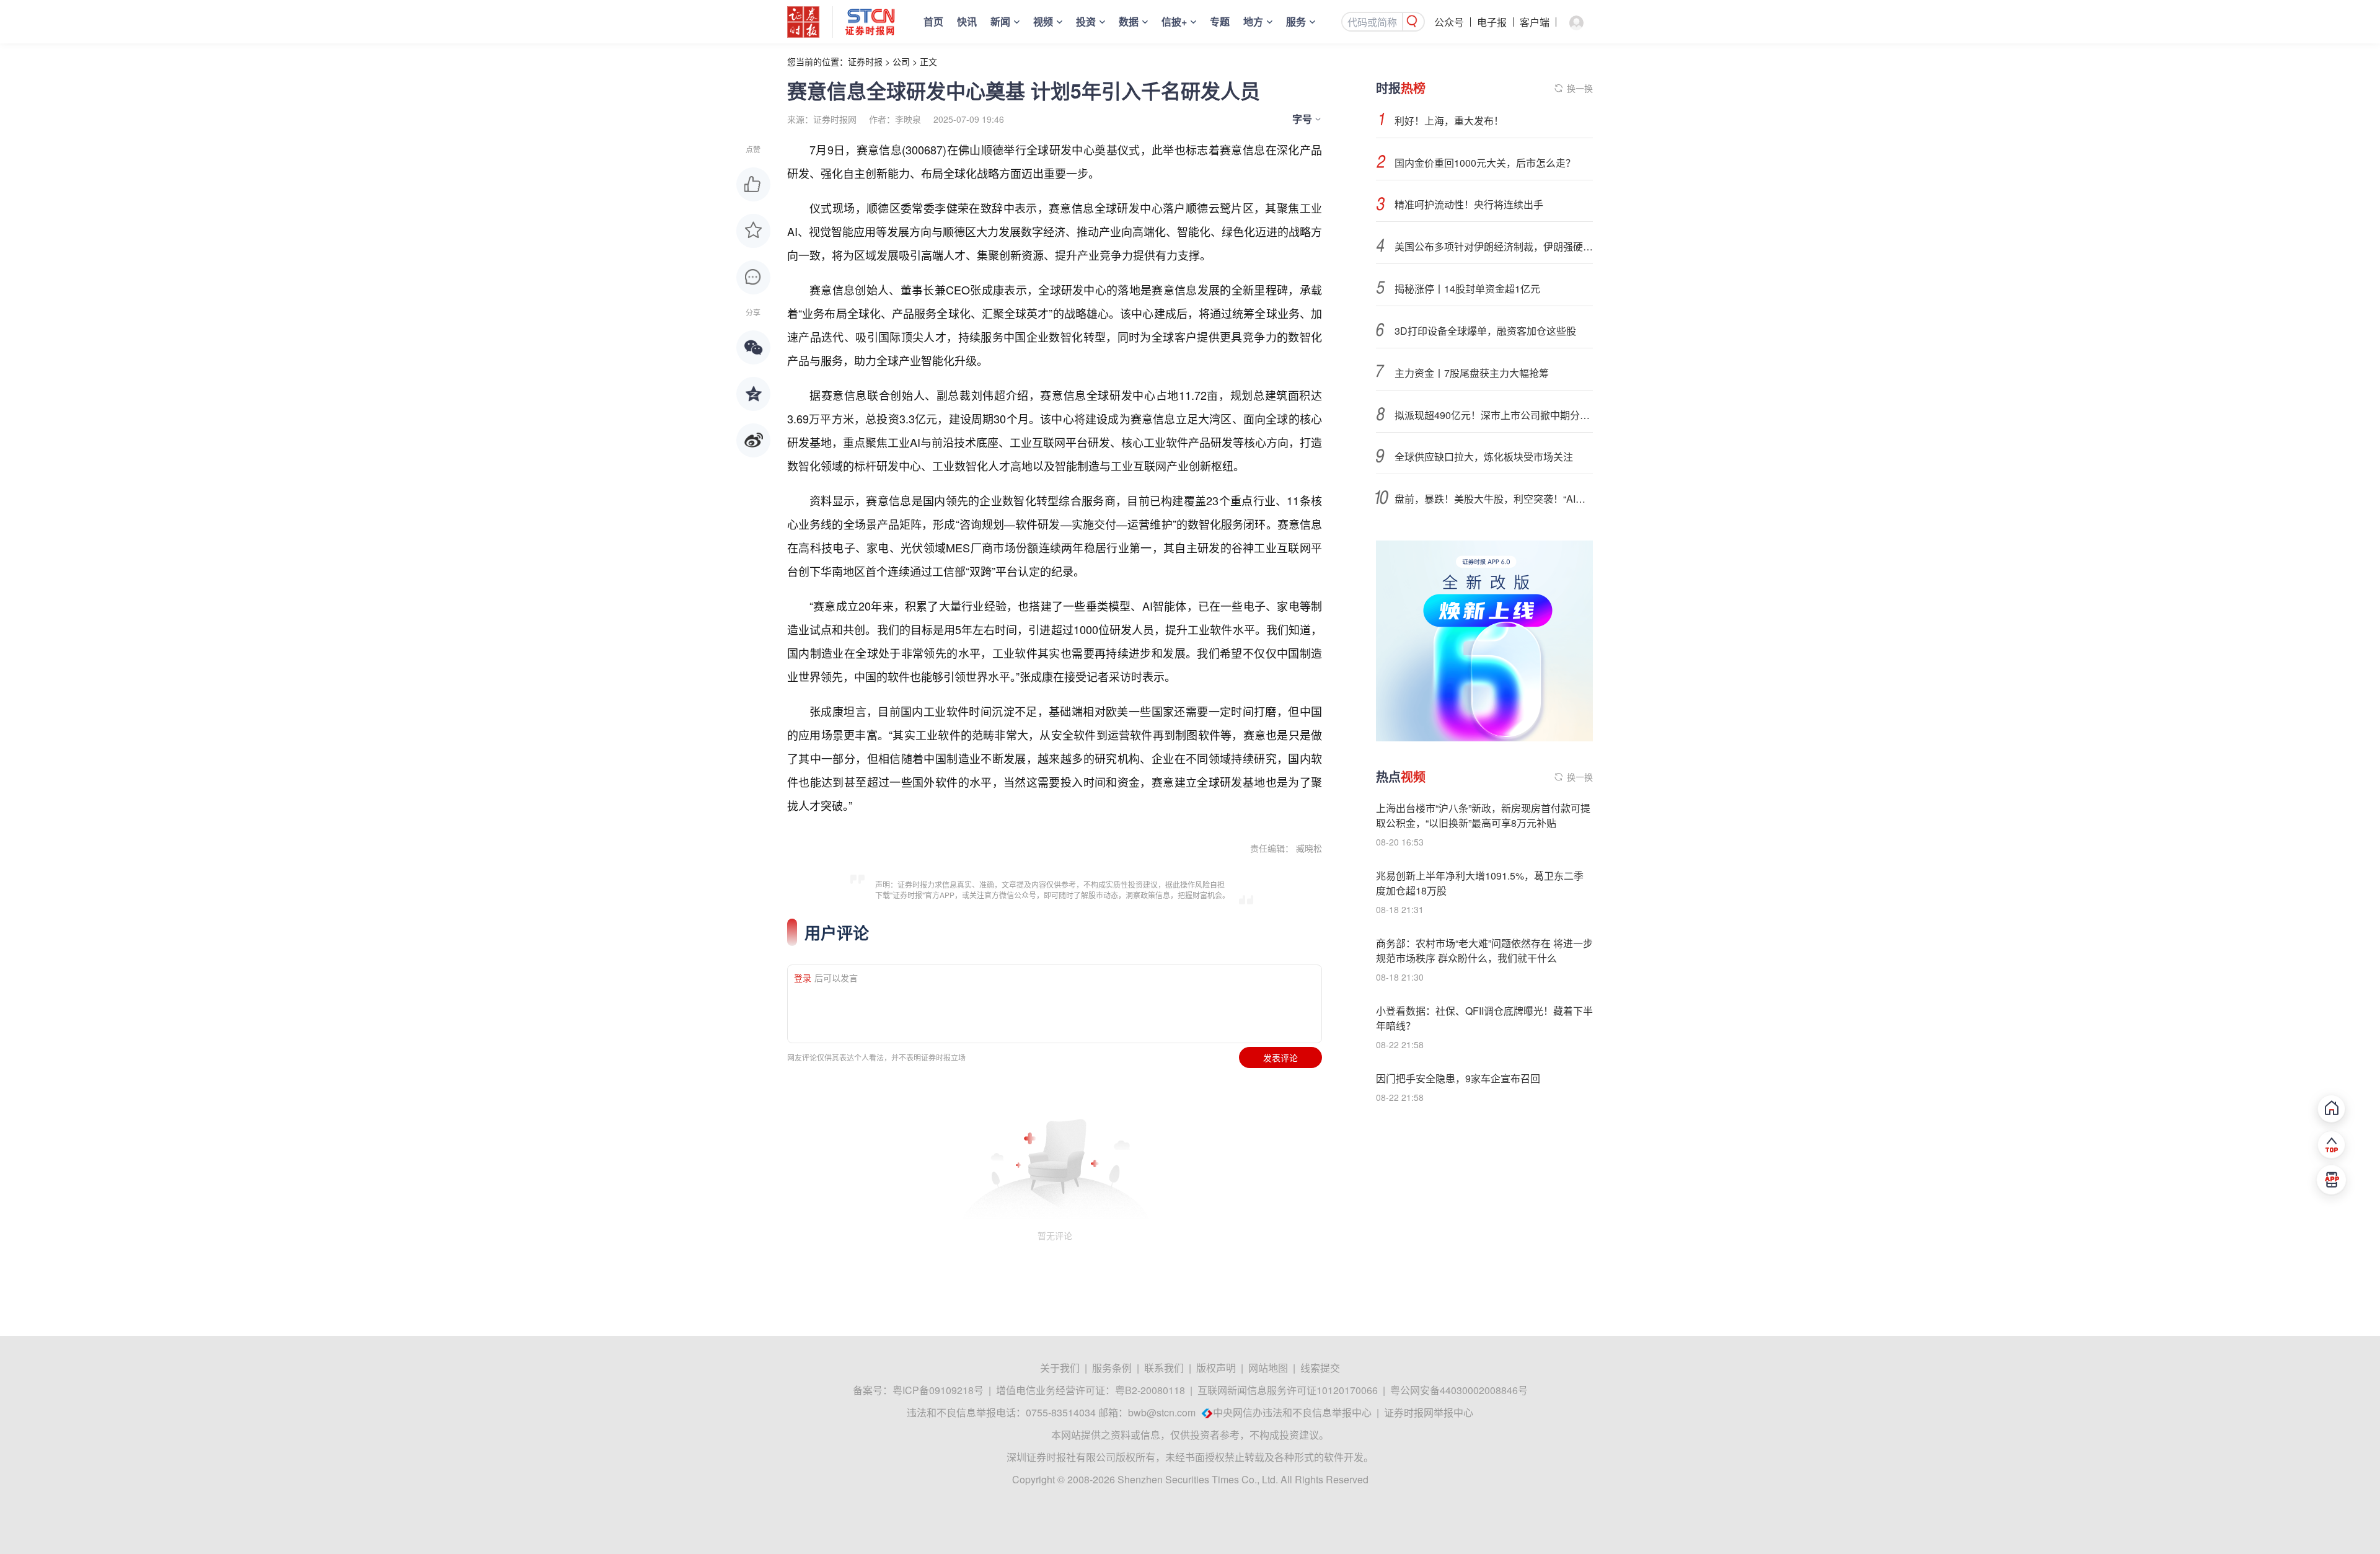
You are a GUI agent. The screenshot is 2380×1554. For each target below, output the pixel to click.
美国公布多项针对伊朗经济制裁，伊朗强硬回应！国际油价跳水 (1494, 246)
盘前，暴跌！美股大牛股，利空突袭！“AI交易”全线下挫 (1494, 499)
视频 (1043, 21)
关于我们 (1060, 1368)
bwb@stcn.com (1162, 1412)
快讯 (967, 21)
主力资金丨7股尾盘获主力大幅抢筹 (1472, 373)
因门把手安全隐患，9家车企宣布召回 (1458, 1078)
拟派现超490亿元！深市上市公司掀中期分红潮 (1494, 415)
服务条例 (1112, 1368)
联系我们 (1164, 1368)
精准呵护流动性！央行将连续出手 (1469, 204)
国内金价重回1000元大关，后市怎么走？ (1485, 163)
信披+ (1174, 21)
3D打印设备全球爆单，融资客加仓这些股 (1485, 331)
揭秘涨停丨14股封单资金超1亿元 (1467, 289)
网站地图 (1268, 1368)
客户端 (1535, 22)
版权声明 (1216, 1368)
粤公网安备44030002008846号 (1459, 1390)
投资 (1086, 21)
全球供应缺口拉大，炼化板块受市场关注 (1484, 457)
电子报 (1492, 22)
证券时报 (865, 61)
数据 (1129, 21)
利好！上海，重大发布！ (1449, 121)
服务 (1296, 21)
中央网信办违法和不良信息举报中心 (1292, 1412)
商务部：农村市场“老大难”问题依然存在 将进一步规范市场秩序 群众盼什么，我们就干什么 (1484, 951)
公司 (901, 61)
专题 (1220, 21)
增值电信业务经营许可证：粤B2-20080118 (1091, 1390)
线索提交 (1320, 1368)
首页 (933, 21)
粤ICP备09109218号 (938, 1390)
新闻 (1000, 21)
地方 (1253, 21)
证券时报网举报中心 (1429, 1412)
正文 (928, 61)
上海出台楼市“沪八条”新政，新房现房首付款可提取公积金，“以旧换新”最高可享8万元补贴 (1483, 815)
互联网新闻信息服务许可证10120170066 (1288, 1390)
